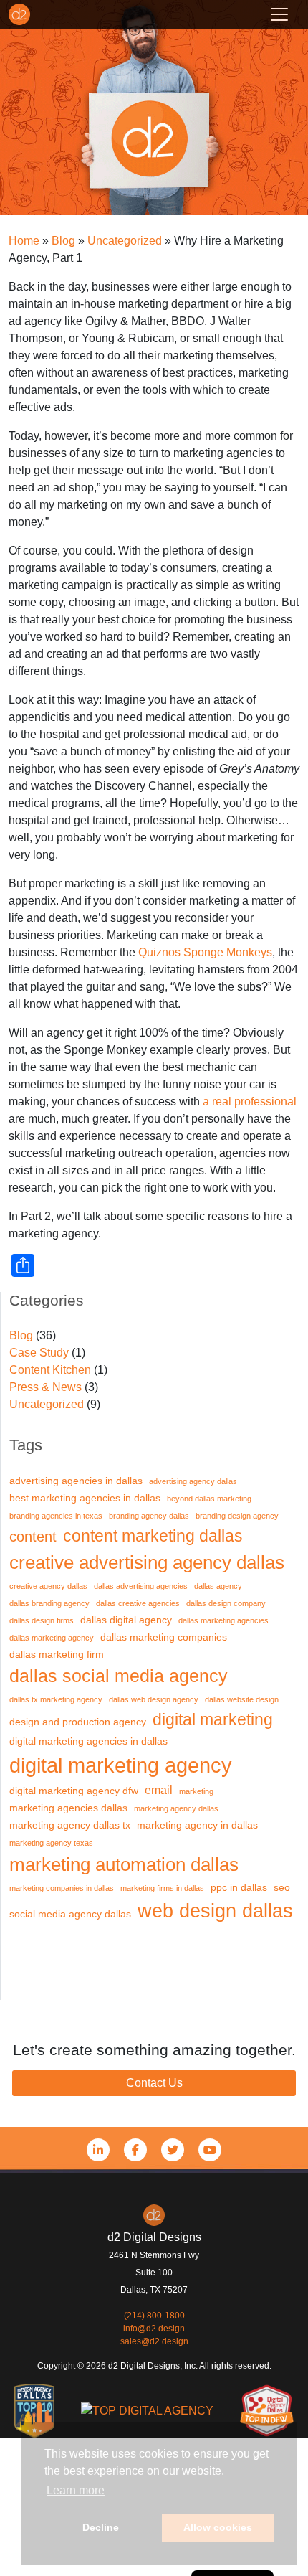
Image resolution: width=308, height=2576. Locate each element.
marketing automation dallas (124, 1864)
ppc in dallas (239, 1888)
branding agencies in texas (56, 1516)
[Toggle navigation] (279, 14)
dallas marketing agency (52, 1638)
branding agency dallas (149, 1516)
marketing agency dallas (176, 1808)
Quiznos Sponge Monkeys (205, 952)
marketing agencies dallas (68, 1808)
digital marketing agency (121, 1765)
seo (282, 1888)
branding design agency (237, 1516)
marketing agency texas (51, 1843)
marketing (196, 1791)
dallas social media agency (119, 1676)
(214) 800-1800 (154, 2316)
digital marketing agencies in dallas (88, 1741)
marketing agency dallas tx (70, 1825)
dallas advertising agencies (141, 1586)
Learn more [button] (76, 2490)
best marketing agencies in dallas (85, 1498)
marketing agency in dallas (197, 1825)
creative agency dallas (48, 1586)
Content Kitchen (50, 1370)
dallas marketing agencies (223, 1620)
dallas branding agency (49, 1603)
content (33, 1537)
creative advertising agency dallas (147, 1562)
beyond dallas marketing (209, 1499)
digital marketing (213, 1719)
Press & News (45, 1387)
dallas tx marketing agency (56, 1699)
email (159, 1790)
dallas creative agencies (138, 1603)
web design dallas (215, 1911)
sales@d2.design (154, 2341)
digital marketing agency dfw (74, 1791)
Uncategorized (47, 1404)
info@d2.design (154, 2329)
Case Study (39, 1353)
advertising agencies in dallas (76, 1481)
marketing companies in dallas (62, 1888)
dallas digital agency (126, 1620)
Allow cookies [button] (218, 2527)
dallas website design (242, 1699)
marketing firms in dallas (162, 1888)
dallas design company (226, 1603)
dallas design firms (42, 1620)
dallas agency (218, 1586)
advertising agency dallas (193, 1481)
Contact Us (154, 2083)
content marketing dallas (153, 1536)
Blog (21, 1335)
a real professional (250, 1101)
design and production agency (78, 1722)
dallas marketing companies (164, 1637)
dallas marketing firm (57, 1655)
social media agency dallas (70, 1914)
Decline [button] (101, 2527)
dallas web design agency (154, 1699)
